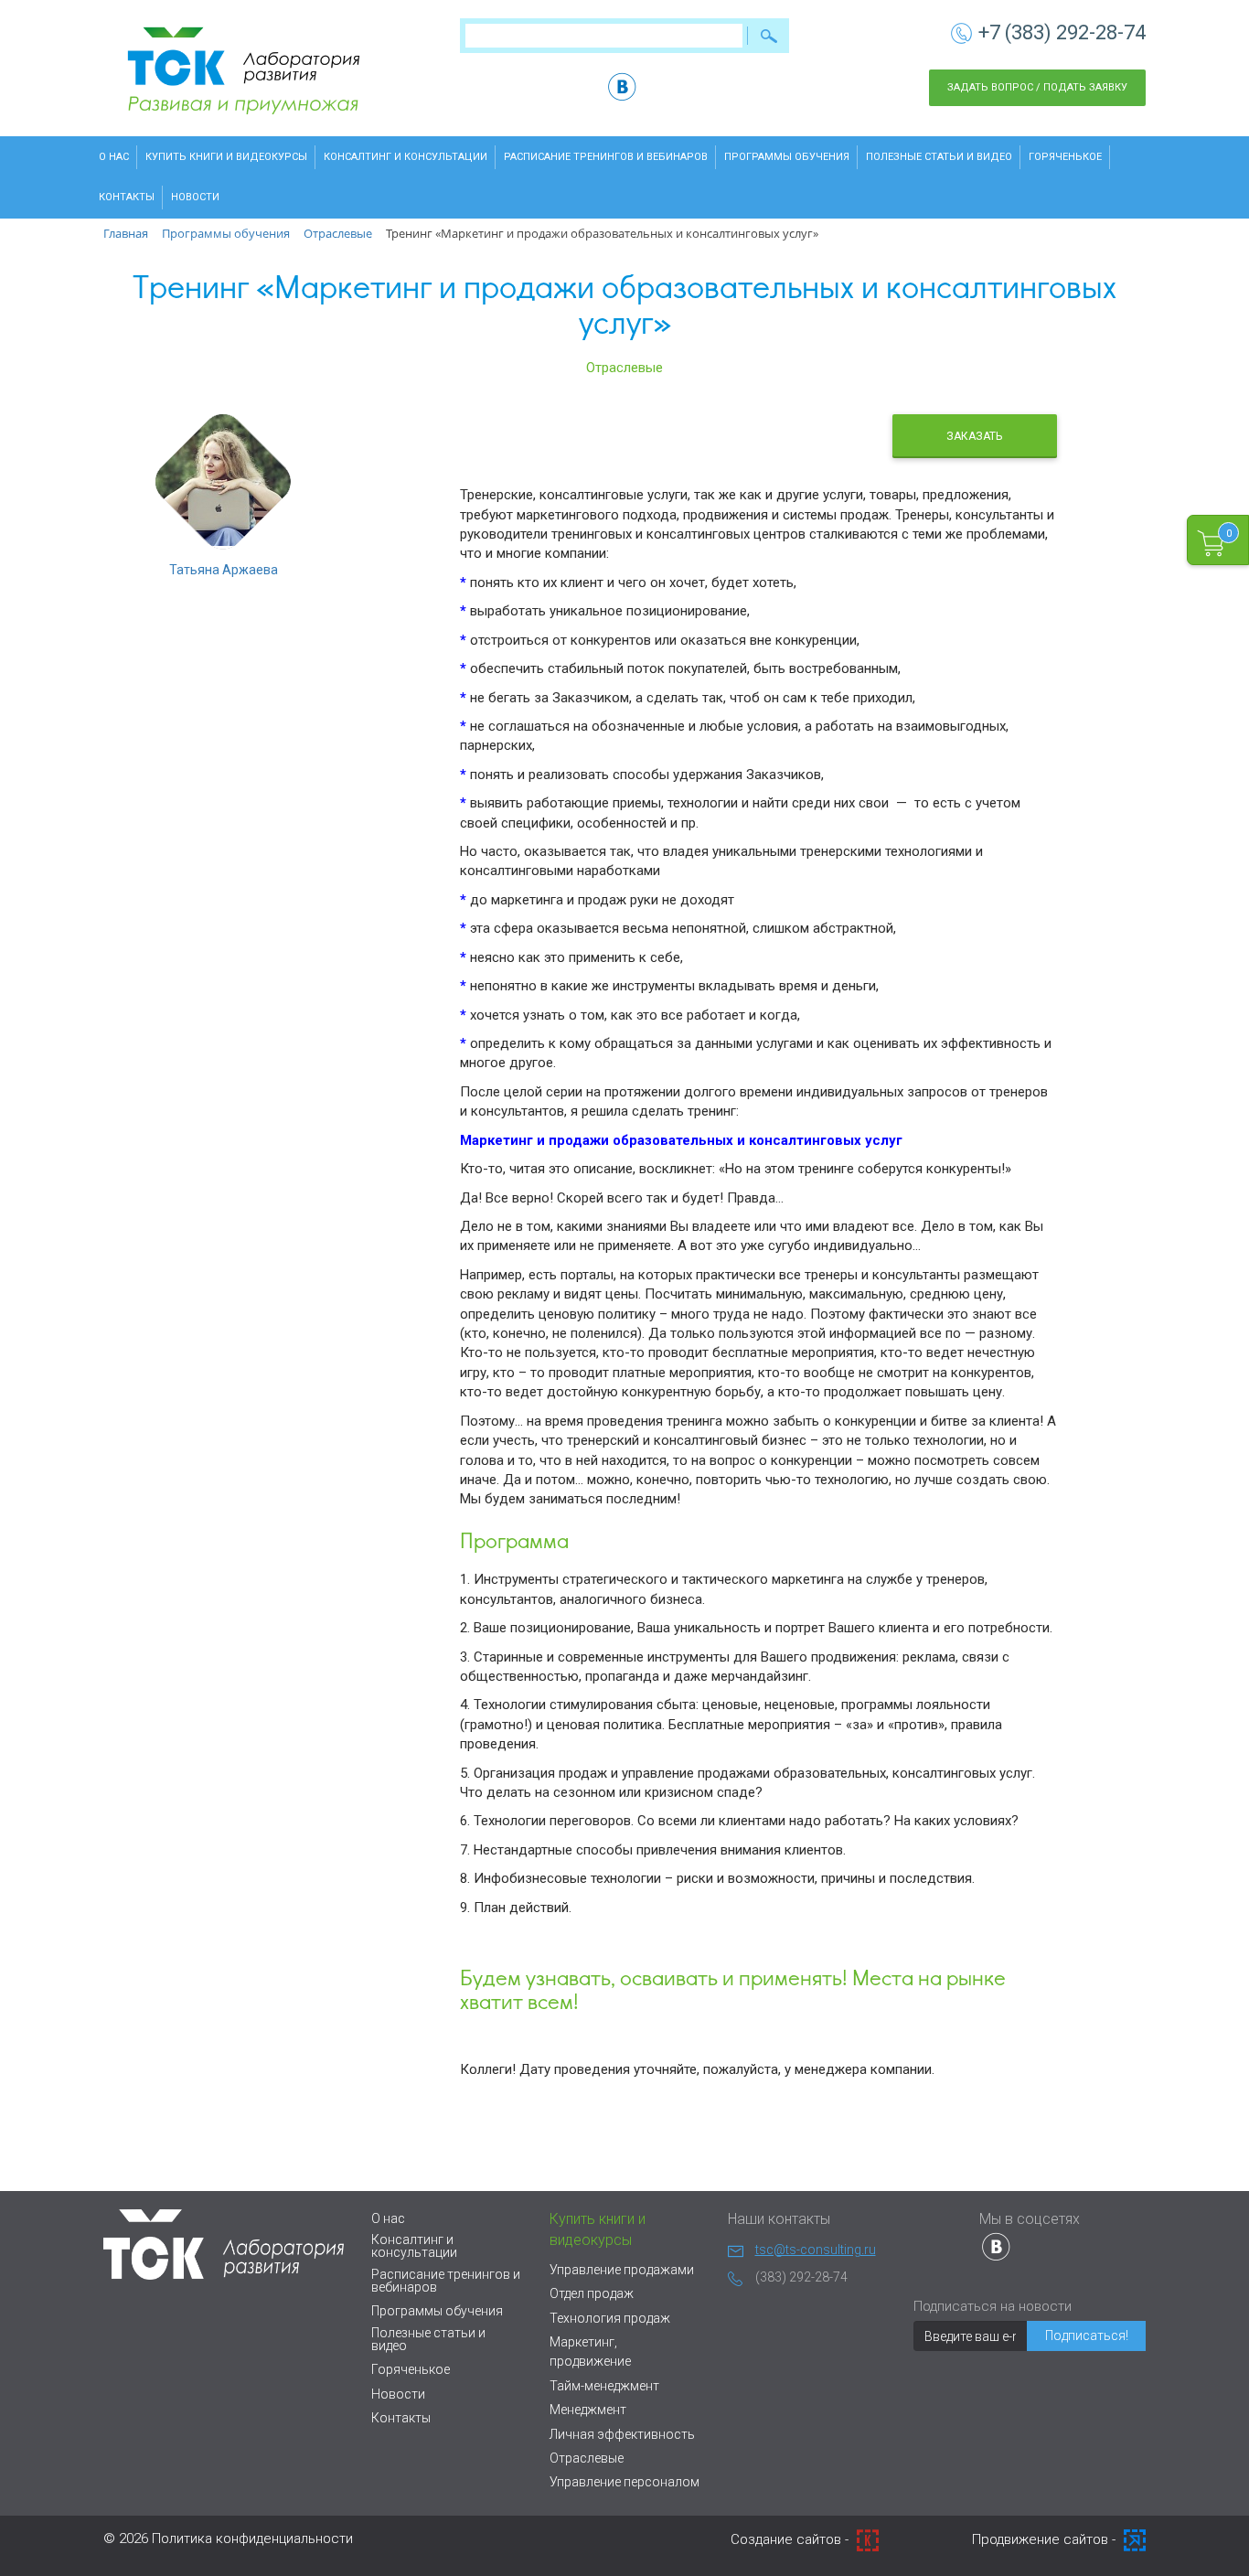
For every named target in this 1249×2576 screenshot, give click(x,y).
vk (622, 86)
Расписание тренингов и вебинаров (606, 157)
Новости (195, 197)
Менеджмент (588, 2410)
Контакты (127, 197)
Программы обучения (787, 157)
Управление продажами (622, 2270)
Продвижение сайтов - (1046, 2539)
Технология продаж (610, 2318)
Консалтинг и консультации (406, 157)
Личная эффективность (622, 2434)
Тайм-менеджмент (604, 2386)
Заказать (974, 436)
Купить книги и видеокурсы (226, 157)
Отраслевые (624, 368)
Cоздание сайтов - (791, 2539)
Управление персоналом (624, 2482)
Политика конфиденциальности (252, 2539)
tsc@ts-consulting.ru (816, 2250)
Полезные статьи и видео (939, 157)
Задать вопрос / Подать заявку (1037, 87)
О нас (114, 157)
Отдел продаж (592, 2293)
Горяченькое (1065, 157)
